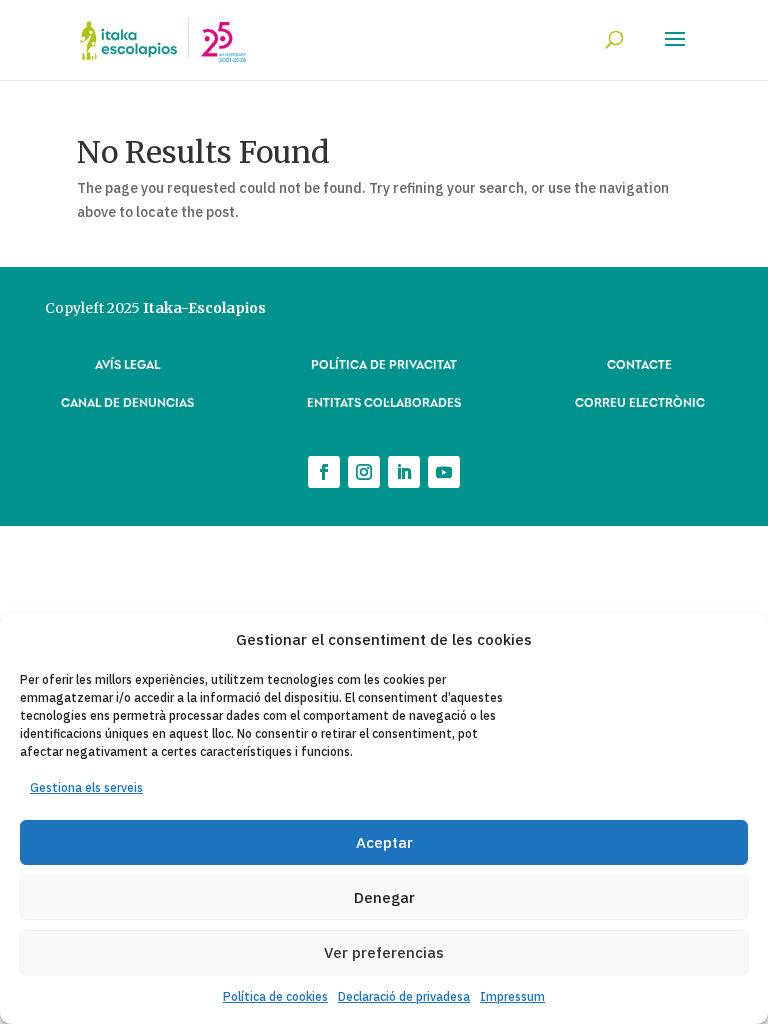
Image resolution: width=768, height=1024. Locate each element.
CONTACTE (639, 363)
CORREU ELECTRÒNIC (640, 401)
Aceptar (384, 842)
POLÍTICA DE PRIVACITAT (384, 363)
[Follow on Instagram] (364, 472)
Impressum (512, 996)
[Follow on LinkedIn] (404, 472)
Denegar (384, 897)
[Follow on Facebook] (324, 472)
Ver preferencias (384, 952)
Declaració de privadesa (404, 996)
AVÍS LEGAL (127, 363)
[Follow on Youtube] (444, 472)
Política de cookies (275, 996)
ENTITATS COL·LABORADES (384, 401)
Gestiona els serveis (86, 787)
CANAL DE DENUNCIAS (127, 401)
